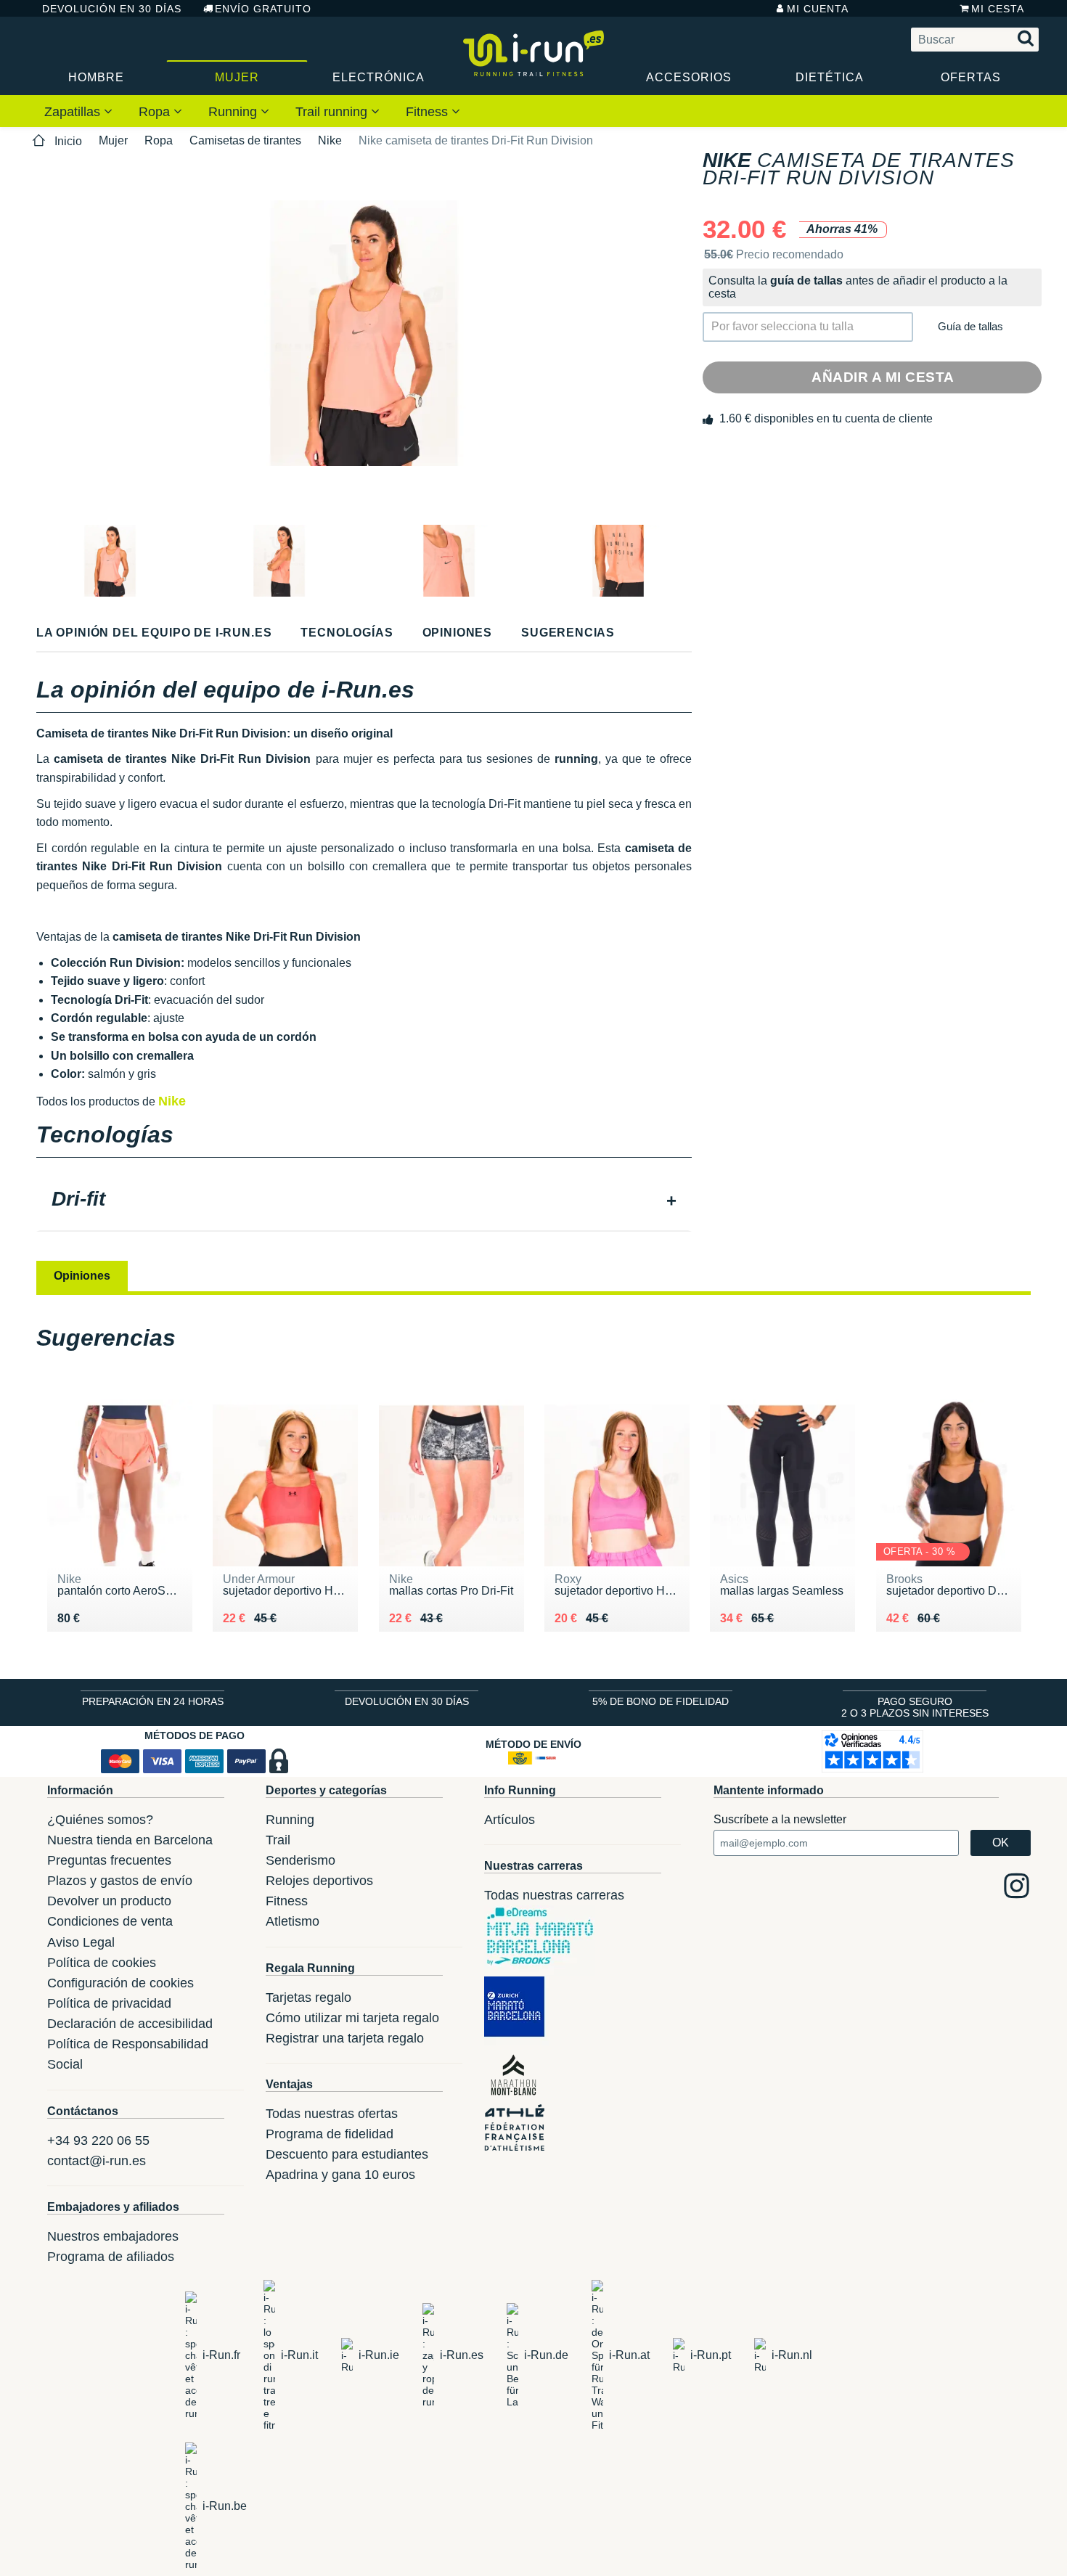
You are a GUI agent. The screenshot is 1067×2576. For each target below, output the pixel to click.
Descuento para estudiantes (347, 2154)
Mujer (237, 77)
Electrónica (379, 77)
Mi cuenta (818, 9)
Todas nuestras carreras (554, 1895)
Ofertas (971, 77)
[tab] (364, 1201)
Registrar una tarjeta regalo (345, 2038)
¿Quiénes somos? (100, 1820)
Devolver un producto (109, 1901)
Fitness (429, 112)
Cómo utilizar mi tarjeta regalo (352, 2018)
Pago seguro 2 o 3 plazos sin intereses (915, 1707)
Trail (278, 1840)
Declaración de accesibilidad (130, 2024)
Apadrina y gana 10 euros (340, 2175)
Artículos (510, 1820)
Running (234, 112)
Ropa (156, 112)
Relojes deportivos (319, 1881)
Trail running (333, 112)
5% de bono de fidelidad (661, 1701)
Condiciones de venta (110, 1921)
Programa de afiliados (111, 2257)
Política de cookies (102, 1963)
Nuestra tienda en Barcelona (130, 1840)
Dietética (830, 77)
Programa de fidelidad (330, 2134)
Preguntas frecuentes (109, 1860)
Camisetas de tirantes (245, 140)
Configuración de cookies (120, 1983)
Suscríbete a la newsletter (780, 1819)
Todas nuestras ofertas (332, 2114)
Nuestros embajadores (113, 2236)
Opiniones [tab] (82, 1276)
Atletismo (293, 1921)
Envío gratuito (263, 9)
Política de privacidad (109, 2003)
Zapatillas (74, 112)
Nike (330, 140)
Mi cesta (998, 9)
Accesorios (689, 77)
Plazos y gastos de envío (120, 1881)
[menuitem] (78, 111)
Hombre (96, 77)
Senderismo (301, 1860)
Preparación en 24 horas (153, 1701)
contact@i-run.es (97, 2161)
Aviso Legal (81, 1942)
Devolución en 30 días (112, 9)
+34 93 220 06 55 (98, 2140)
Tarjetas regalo (308, 1998)
